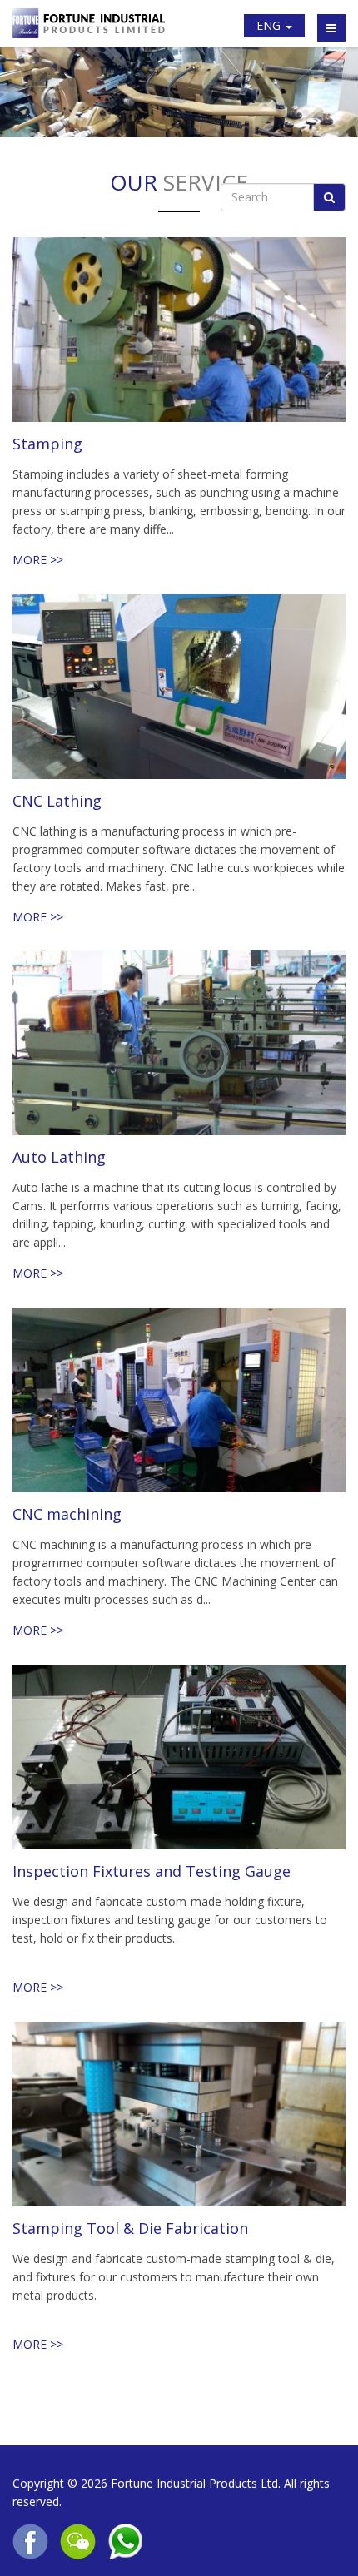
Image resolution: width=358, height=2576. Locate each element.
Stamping (47, 444)
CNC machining (67, 1514)
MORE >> (38, 560)
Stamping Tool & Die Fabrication (130, 2228)
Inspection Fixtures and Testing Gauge (152, 1871)
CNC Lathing (57, 800)
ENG (270, 25)
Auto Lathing (59, 1157)
